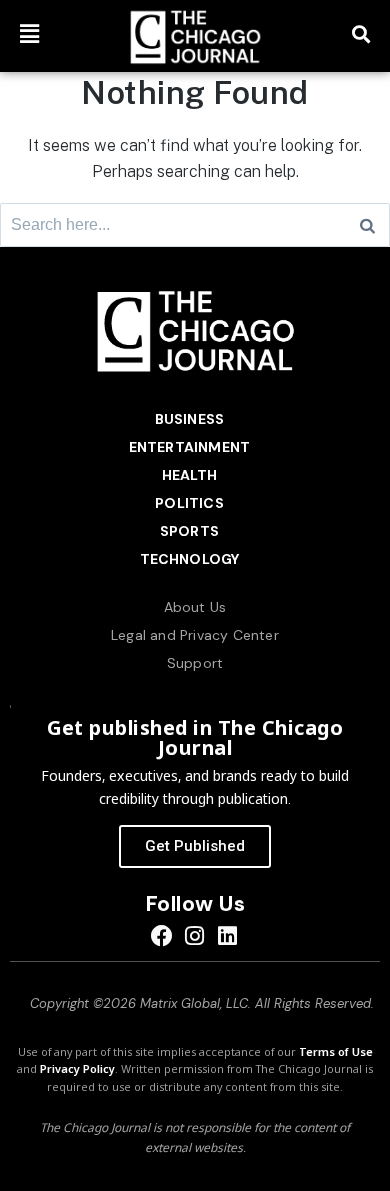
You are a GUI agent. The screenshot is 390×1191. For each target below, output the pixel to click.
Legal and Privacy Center (195, 635)
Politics (189, 503)
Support (195, 663)
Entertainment (190, 447)
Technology (190, 559)
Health (189, 475)
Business (190, 419)
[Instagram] (195, 935)
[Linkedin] (227, 935)
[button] (29, 33)
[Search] (367, 225)
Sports (189, 531)
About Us (195, 607)
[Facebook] (162, 935)
